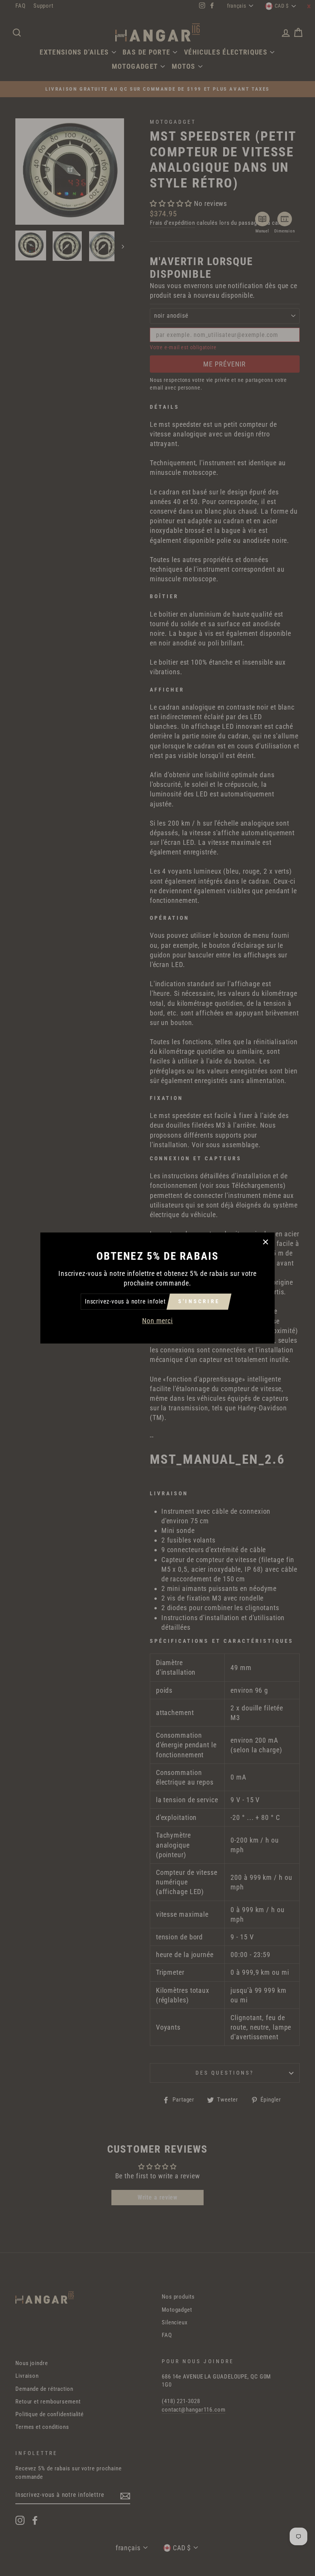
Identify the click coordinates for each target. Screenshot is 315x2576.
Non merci (157, 1321)
